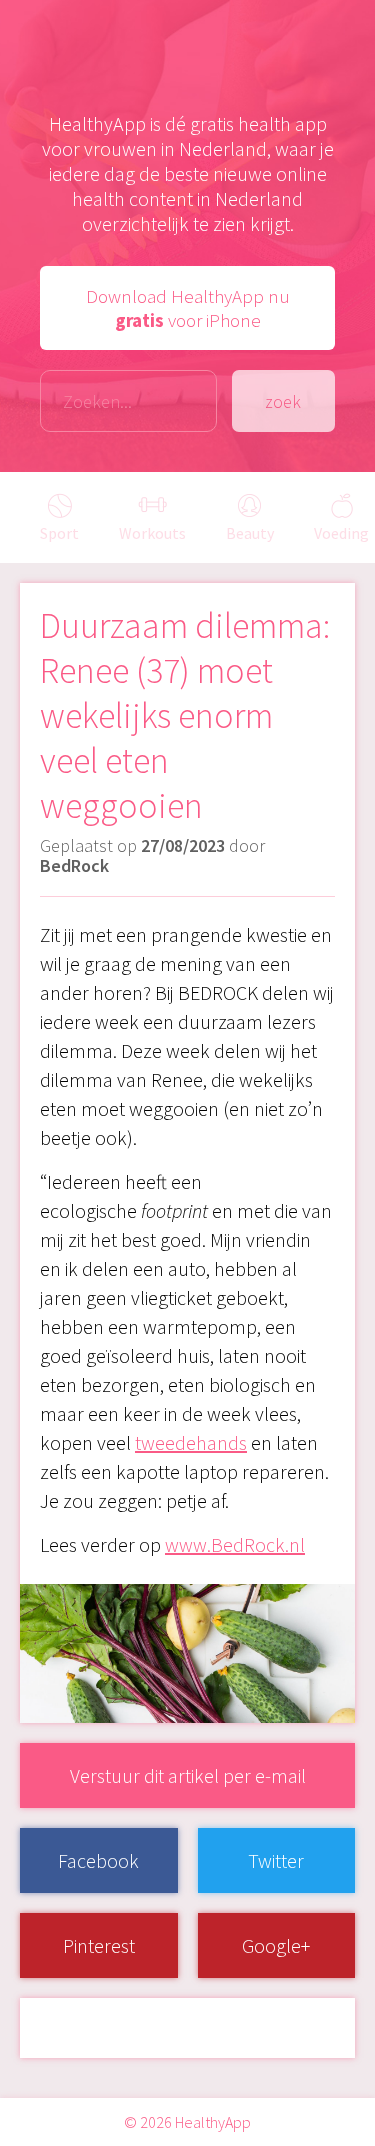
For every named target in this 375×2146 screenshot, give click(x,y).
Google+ (276, 1945)
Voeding (341, 533)
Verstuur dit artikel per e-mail (188, 1775)
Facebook (98, 1860)
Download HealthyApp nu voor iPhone (188, 308)
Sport (59, 533)
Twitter (276, 1860)
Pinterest (99, 1945)
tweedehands (191, 1442)
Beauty (250, 533)
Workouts (152, 533)
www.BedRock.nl (235, 1544)
